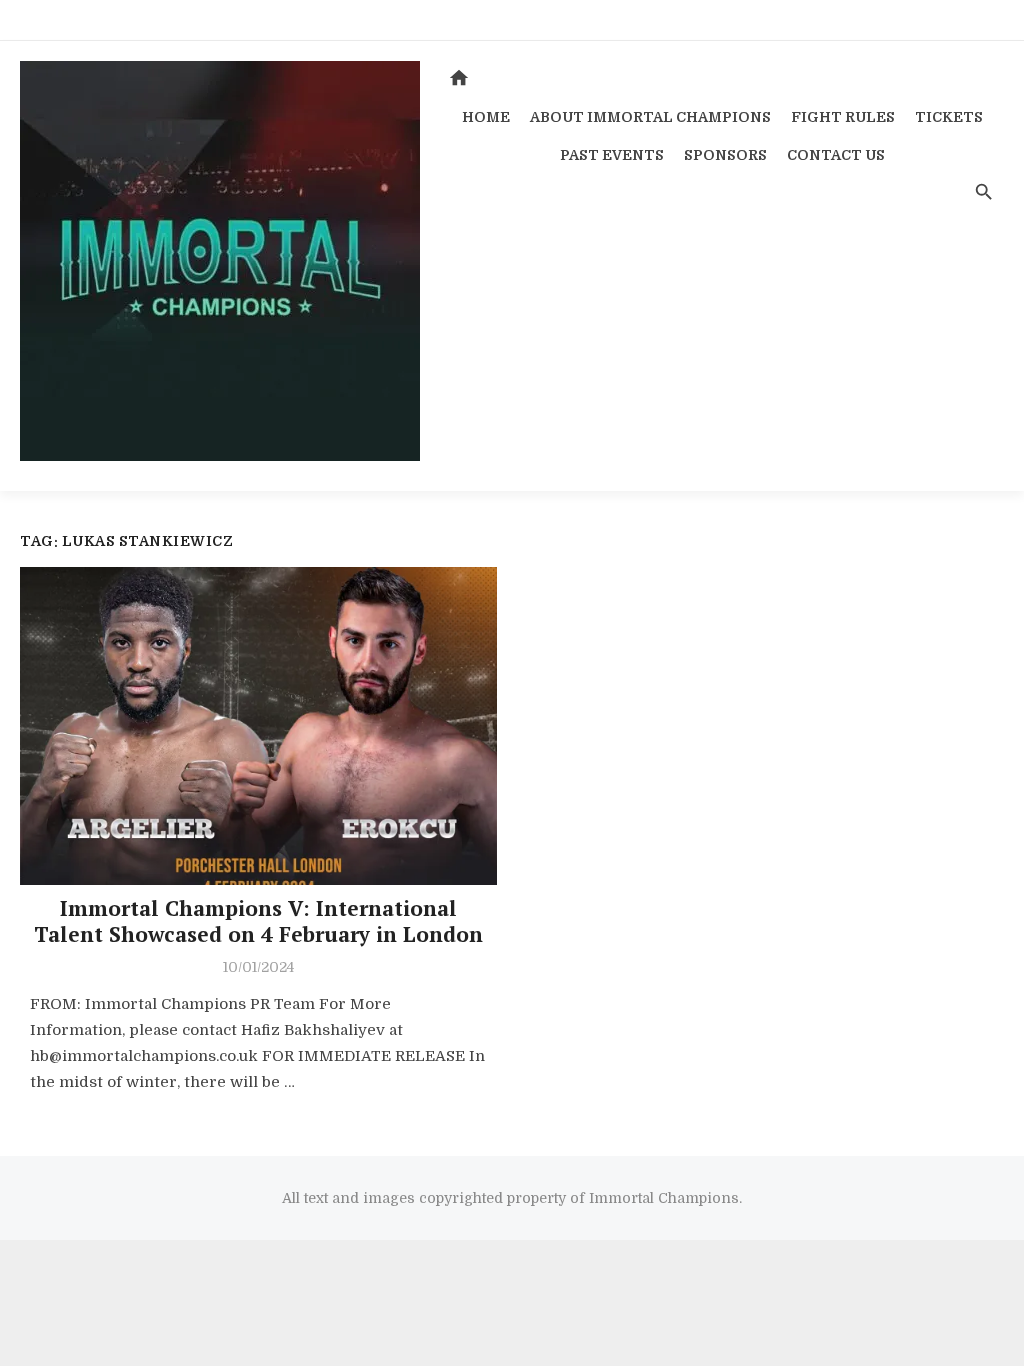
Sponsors (725, 155)
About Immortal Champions (650, 117)
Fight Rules (843, 117)
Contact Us (836, 155)
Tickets (949, 117)
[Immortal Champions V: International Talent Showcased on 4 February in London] (258, 726)
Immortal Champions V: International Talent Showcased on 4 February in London (258, 921)
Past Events (612, 155)
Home (486, 117)
